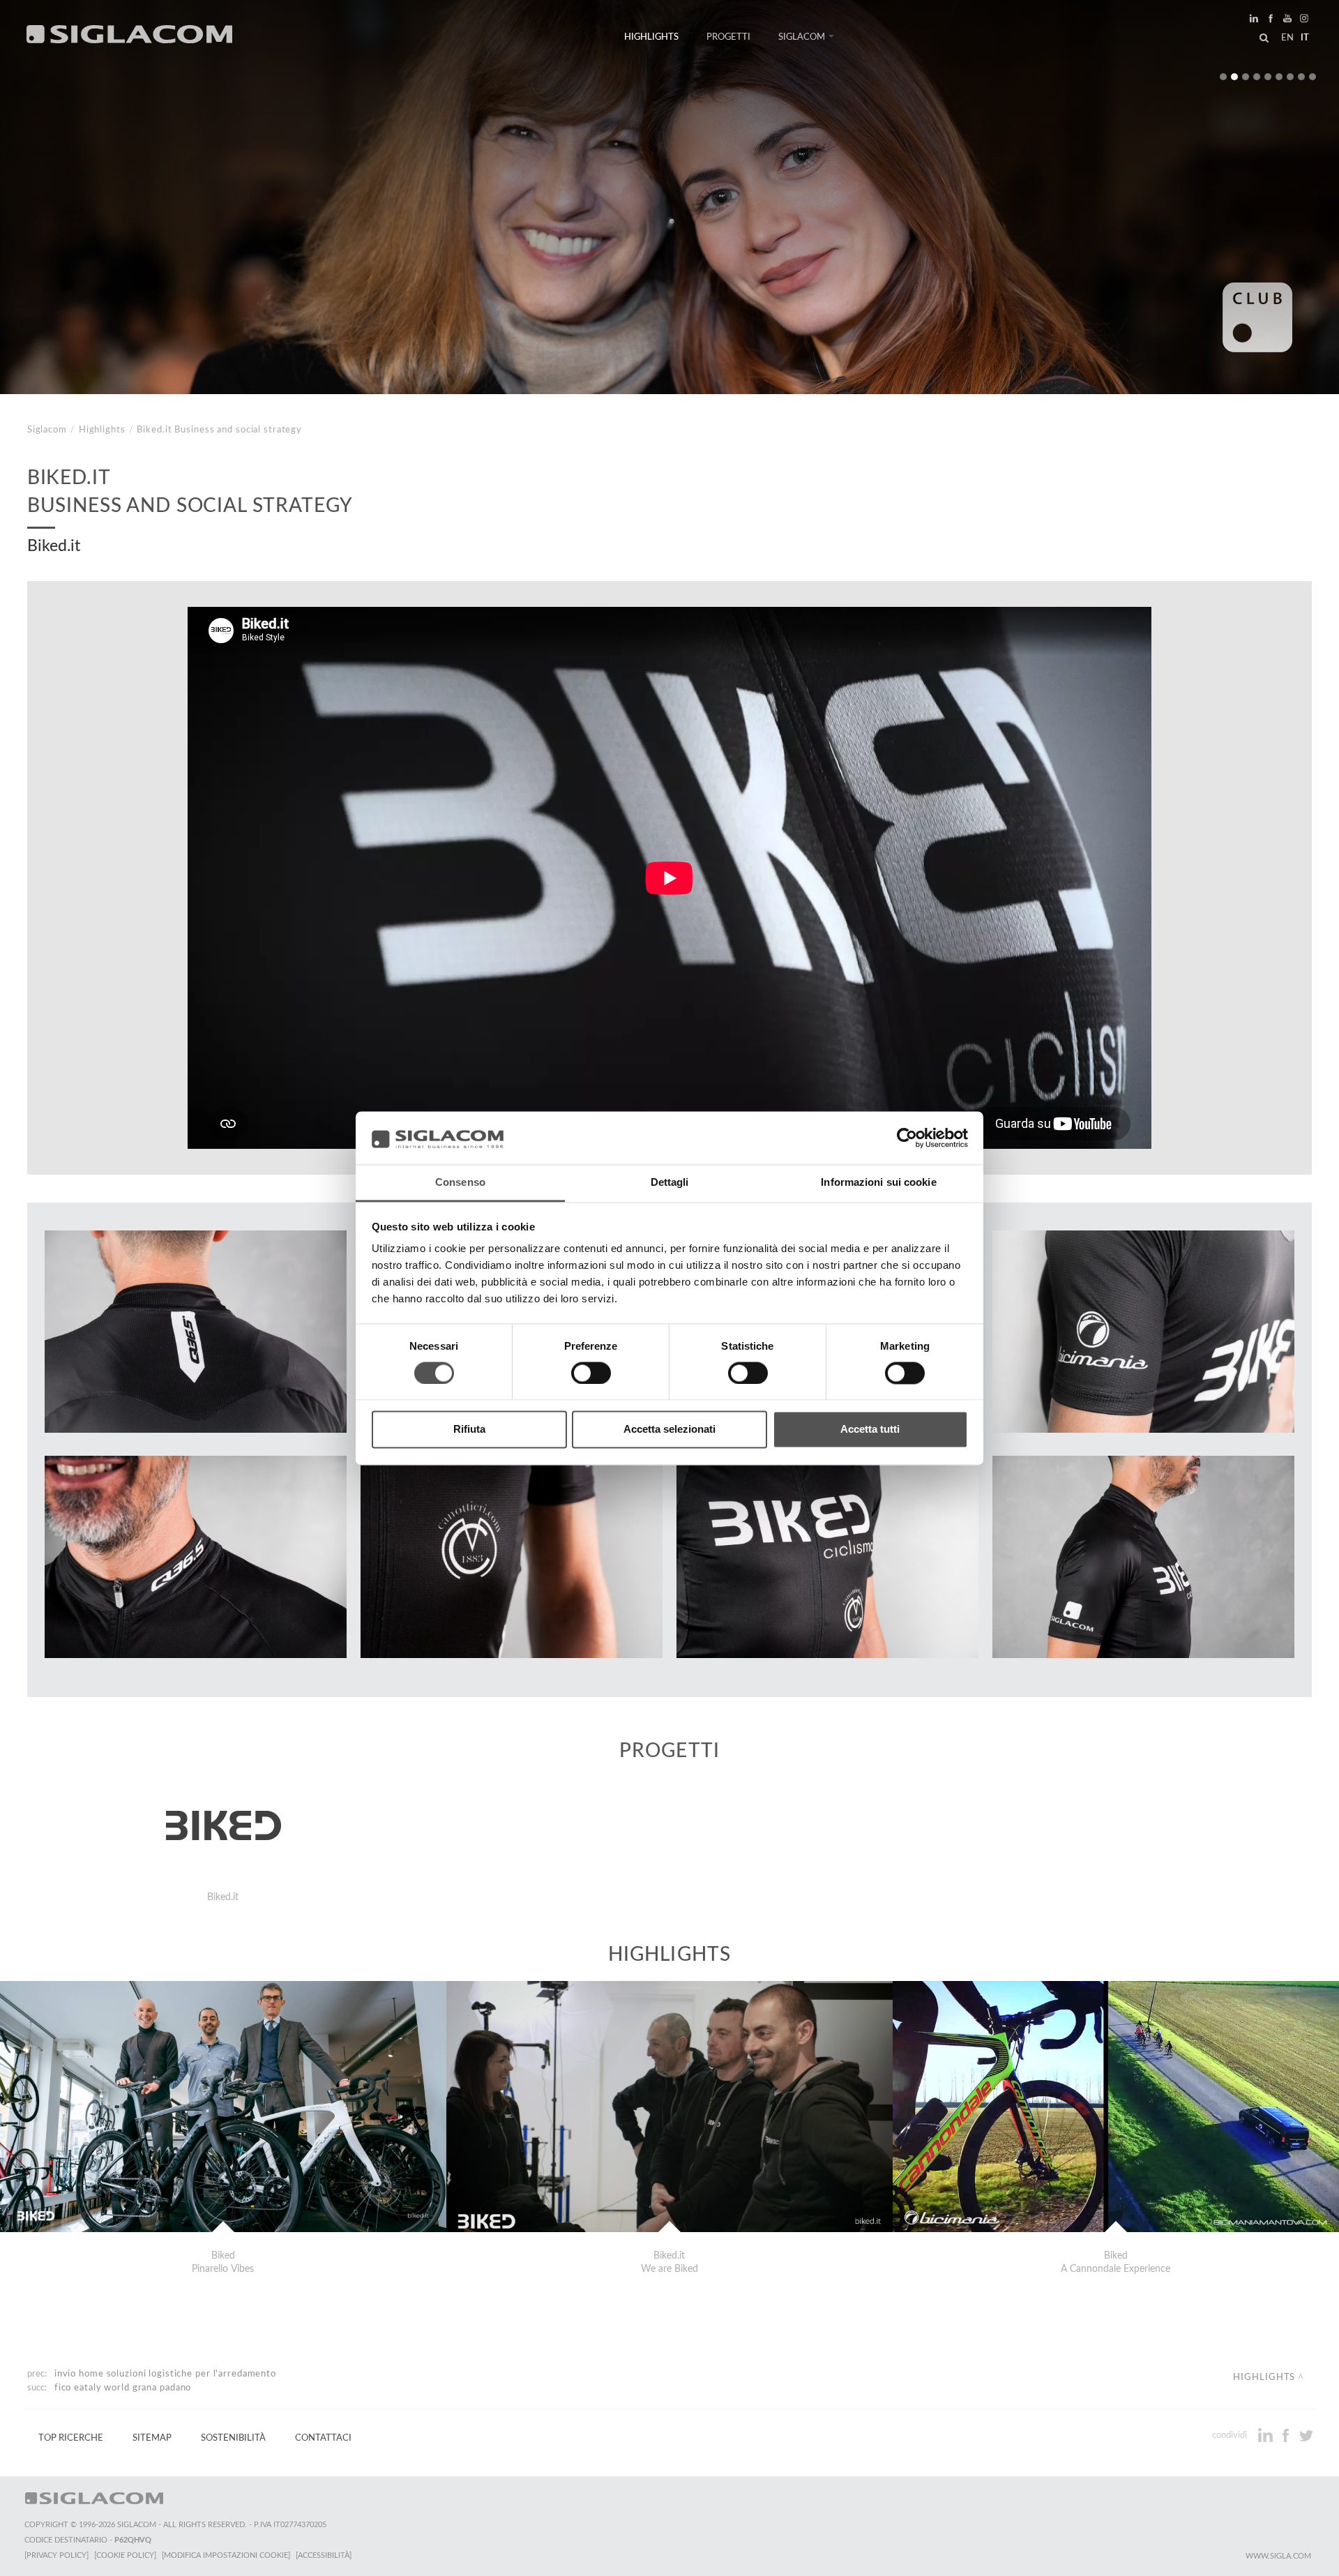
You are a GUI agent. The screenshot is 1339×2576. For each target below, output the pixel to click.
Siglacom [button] (802, 37)
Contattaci (323, 2438)
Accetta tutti (870, 1430)
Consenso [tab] (460, 1183)
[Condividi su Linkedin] (1267, 2435)
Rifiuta (469, 1430)
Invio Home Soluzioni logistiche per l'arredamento (165, 2374)
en (1287, 38)
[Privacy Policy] (56, 2555)
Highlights (651, 37)
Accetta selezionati (669, 1430)
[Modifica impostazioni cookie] (226, 2555)
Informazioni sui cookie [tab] (878, 1183)
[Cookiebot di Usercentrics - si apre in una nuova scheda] (907, 1138)
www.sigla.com (1278, 2556)
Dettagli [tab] (670, 1183)
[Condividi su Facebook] (1287, 2435)
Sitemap (152, 2438)
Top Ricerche (71, 2438)
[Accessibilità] (324, 2555)
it (1305, 38)
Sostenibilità (233, 2438)
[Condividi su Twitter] (1306, 2435)
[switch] (591, 1373)
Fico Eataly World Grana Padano (123, 2388)
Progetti (728, 37)
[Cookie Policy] (125, 2555)
